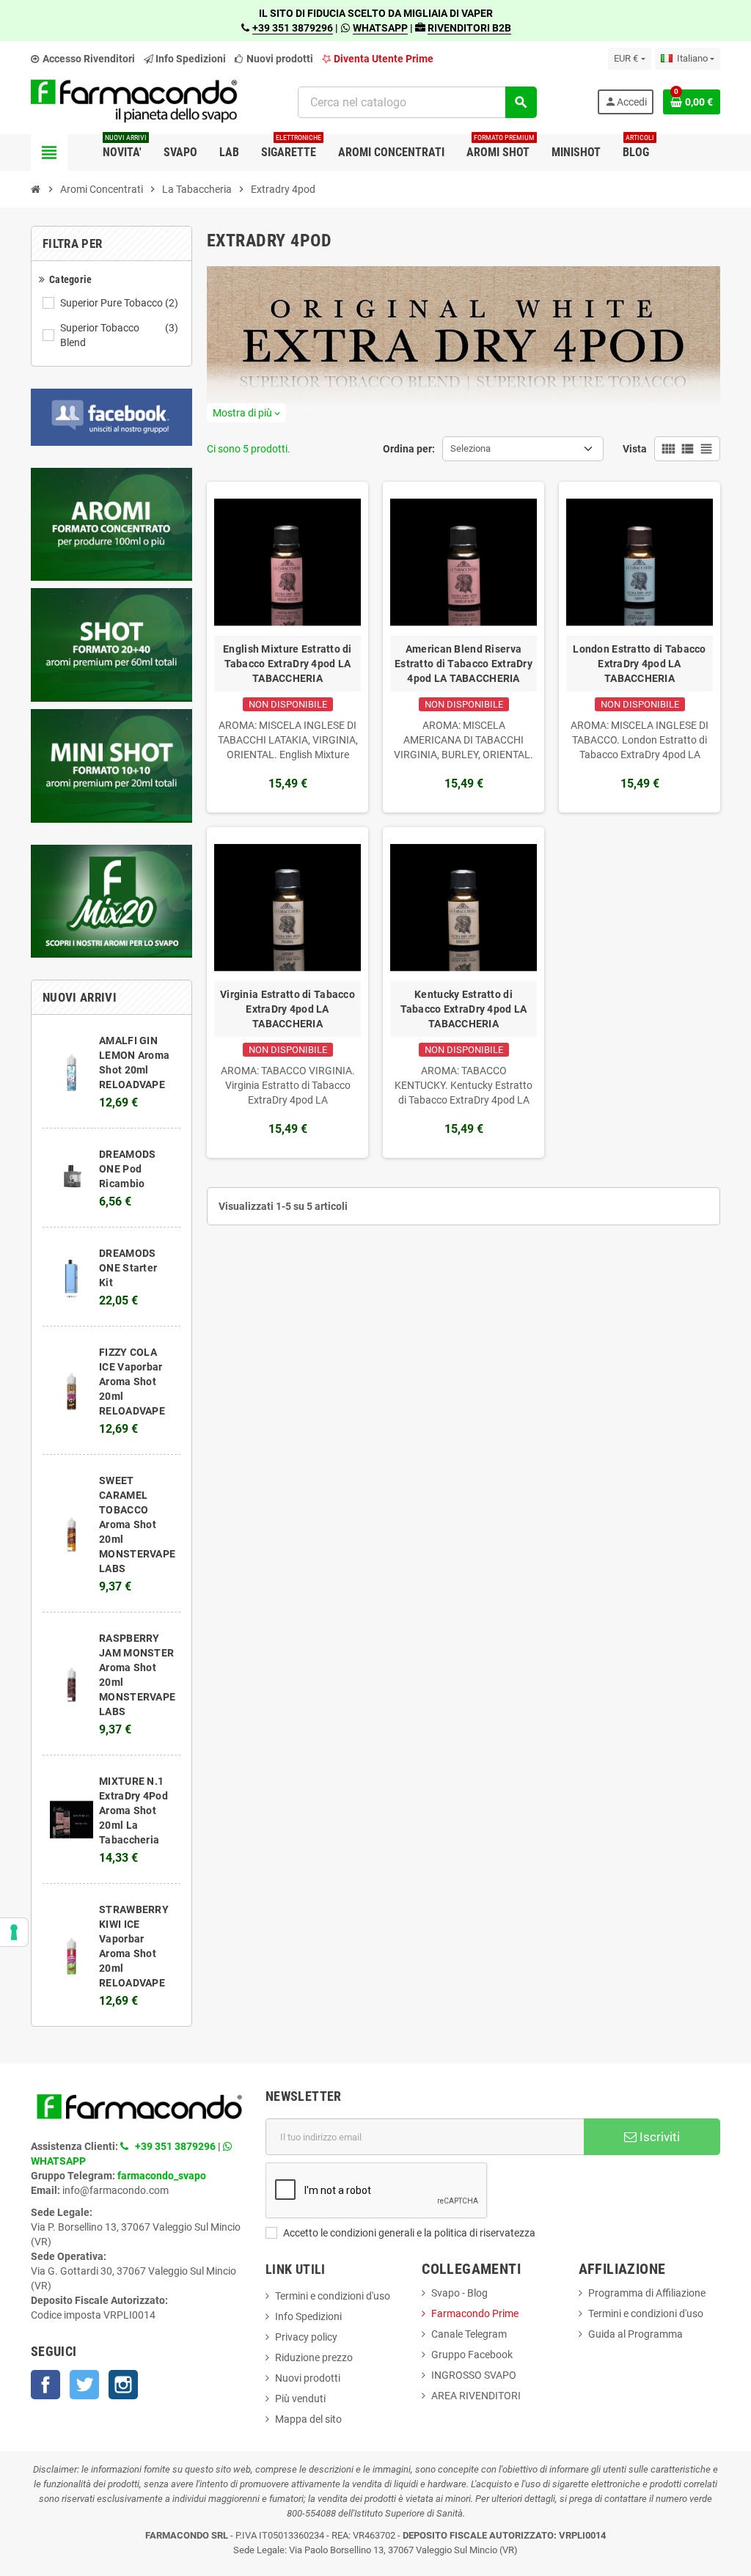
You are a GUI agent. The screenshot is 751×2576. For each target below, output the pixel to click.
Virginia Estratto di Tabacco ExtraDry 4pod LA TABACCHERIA (287, 1009)
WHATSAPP (380, 28)
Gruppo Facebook (472, 2355)
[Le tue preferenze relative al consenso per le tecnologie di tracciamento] (14, 1932)
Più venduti (300, 2399)
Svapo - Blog (459, 2293)
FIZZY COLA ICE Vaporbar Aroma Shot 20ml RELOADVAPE (132, 1381)
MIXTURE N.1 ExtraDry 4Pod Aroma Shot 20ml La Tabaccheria (133, 1810)
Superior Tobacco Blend (119, 335)
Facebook (45, 2385)
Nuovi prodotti (279, 59)
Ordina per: (409, 449)
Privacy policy (306, 2337)
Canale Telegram (469, 2334)
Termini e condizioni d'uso (333, 2296)
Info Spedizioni (308, 2316)
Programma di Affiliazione (647, 2293)
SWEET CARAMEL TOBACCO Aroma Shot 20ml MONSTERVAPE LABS (137, 1524)
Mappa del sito (308, 2419)
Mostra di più (246, 413)
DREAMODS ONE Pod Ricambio (127, 1169)
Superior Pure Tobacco (119, 303)
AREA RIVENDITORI (476, 2396)
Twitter (84, 2385)
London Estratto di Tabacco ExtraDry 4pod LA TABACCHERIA (639, 664)
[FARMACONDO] (134, 101)
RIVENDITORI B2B (469, 28)
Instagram (123, 2385)
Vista (635, 449)
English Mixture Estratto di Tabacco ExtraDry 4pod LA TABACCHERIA (287, 664)
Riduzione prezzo (314, 2357)
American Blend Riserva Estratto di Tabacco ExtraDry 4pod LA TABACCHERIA (464, 664)
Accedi (626, 102)
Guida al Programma (635, 2334)
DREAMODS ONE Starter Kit (128, 1268)
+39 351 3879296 (293, 28)
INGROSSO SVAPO (474, 2375)
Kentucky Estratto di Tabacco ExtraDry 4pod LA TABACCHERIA (464, 1009)
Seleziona (470, 448)
